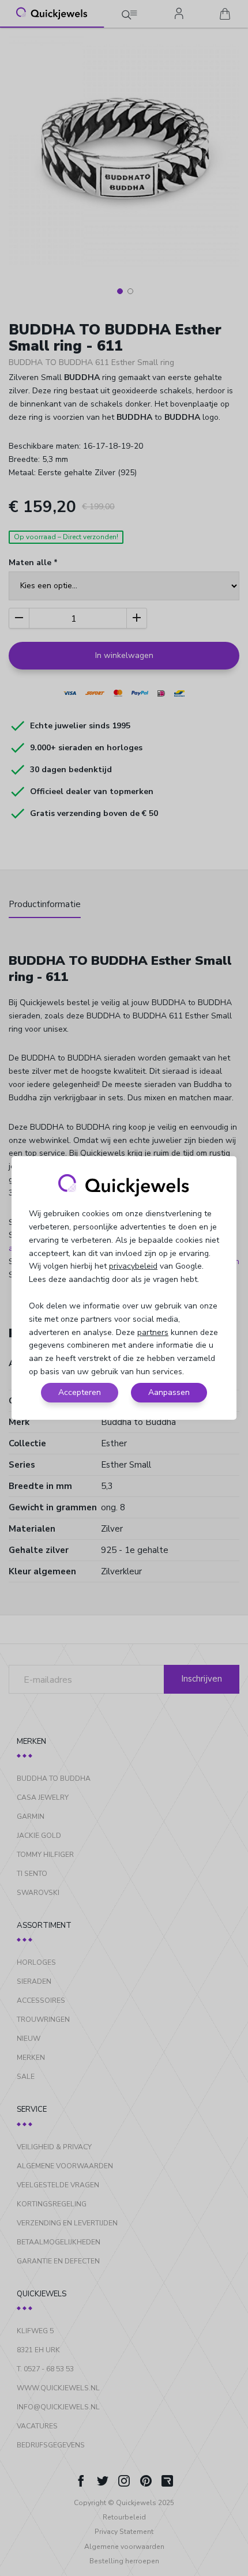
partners (153, 1332)
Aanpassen (169, 1392)
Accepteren (80, 1392)
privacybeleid (133, 1266)
